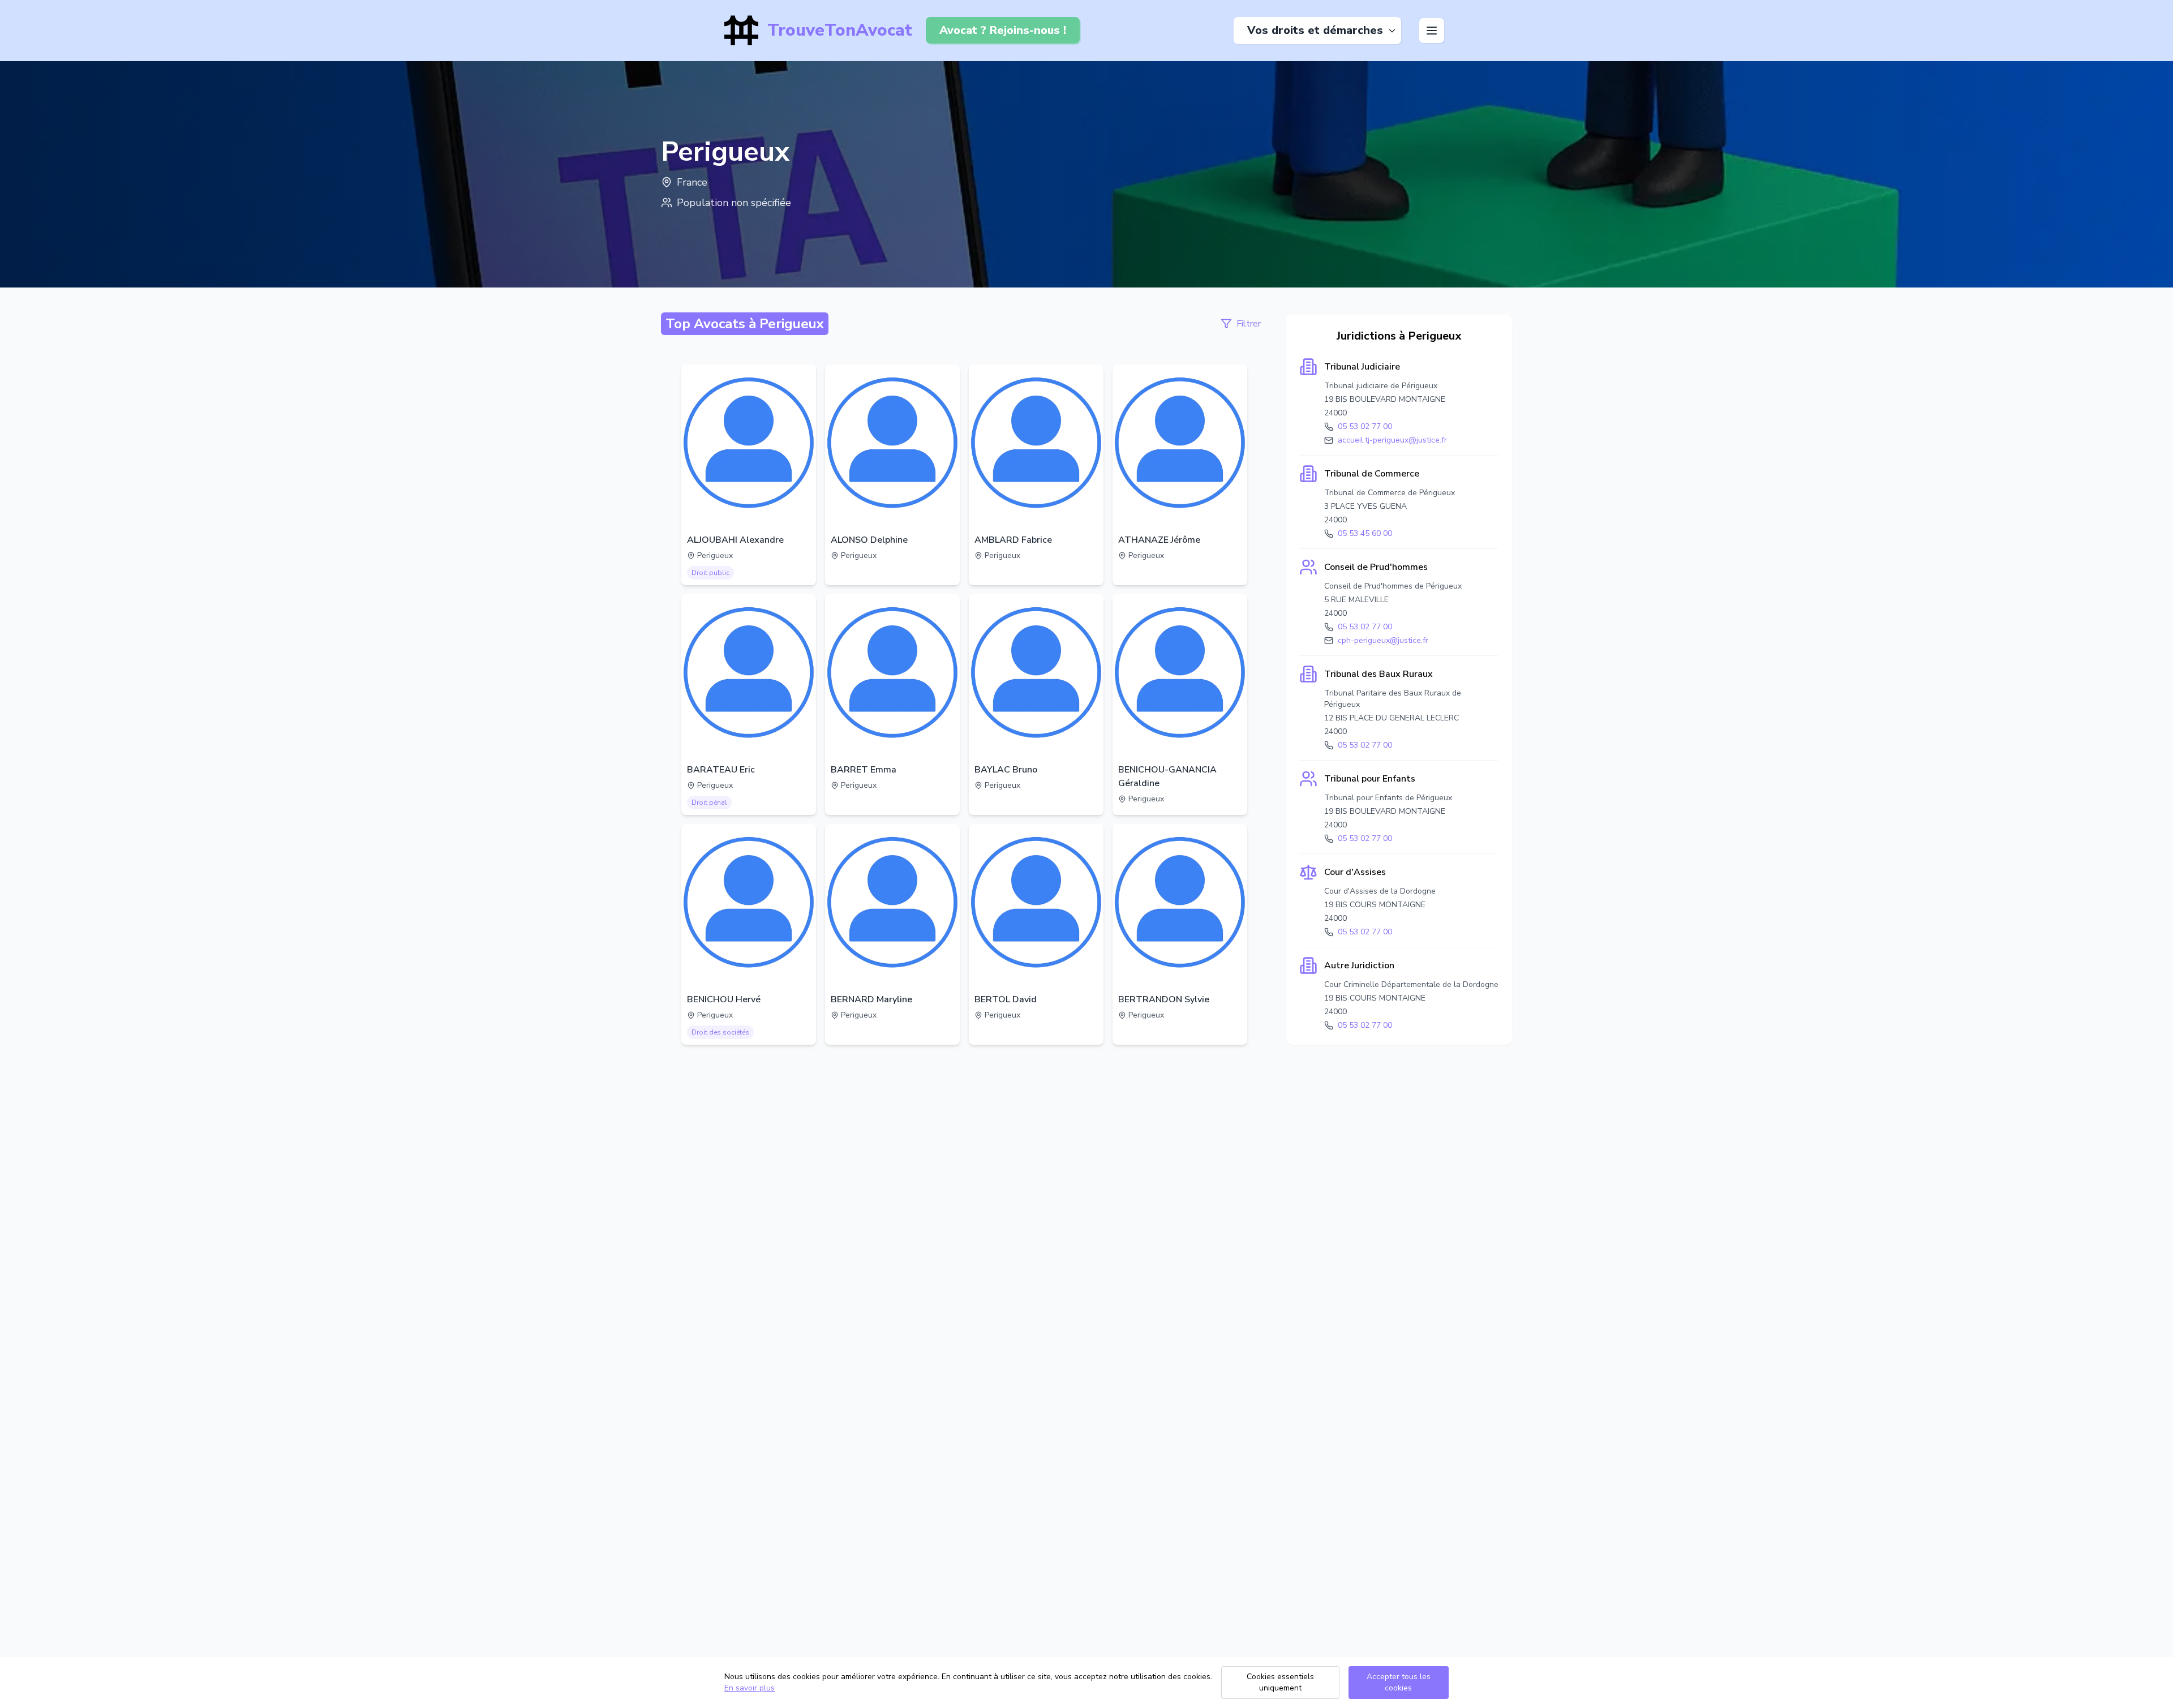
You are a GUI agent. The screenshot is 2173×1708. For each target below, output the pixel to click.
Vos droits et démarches (1315, 30)
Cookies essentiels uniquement (1280, 1682)
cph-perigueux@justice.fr (1383, 640)
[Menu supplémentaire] (1432, 31)
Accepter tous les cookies (1399, 1682)
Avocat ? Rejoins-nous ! (1003, 30)
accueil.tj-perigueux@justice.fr (1392, 440)
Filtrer (1249, 324)
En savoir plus (750, 1688)
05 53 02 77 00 (1365, 426)
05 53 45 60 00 (1365, 533)
